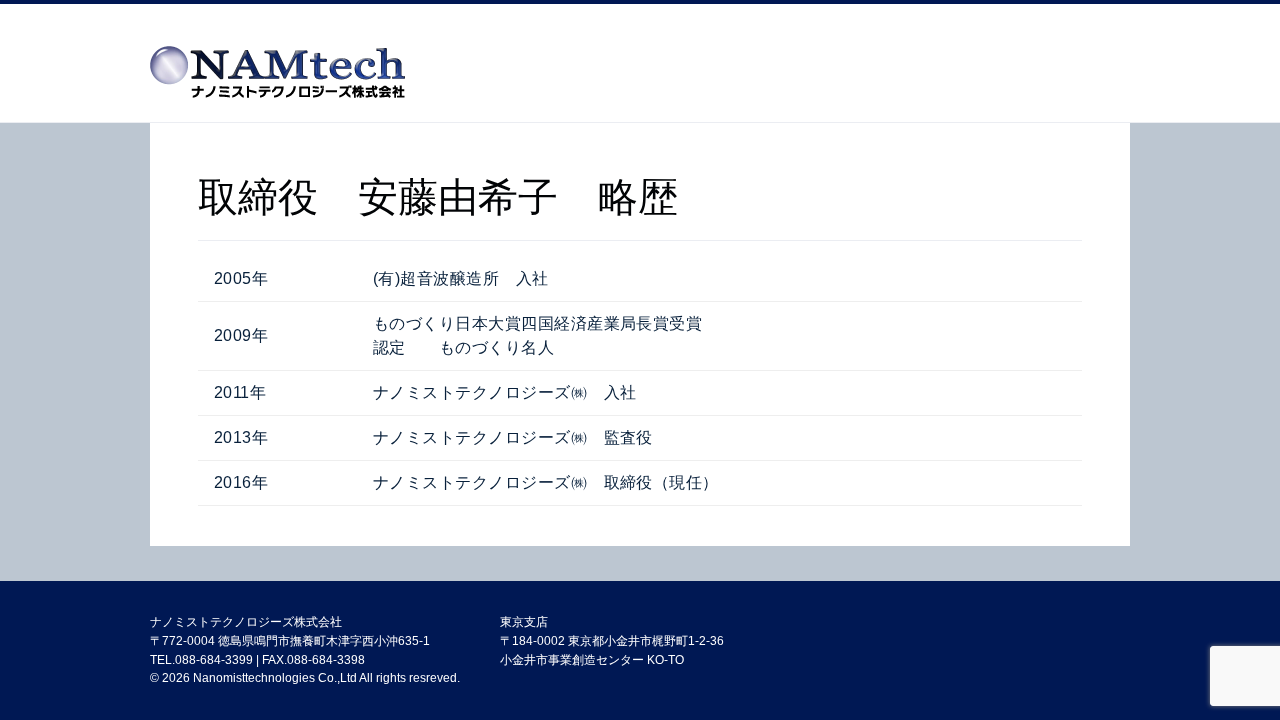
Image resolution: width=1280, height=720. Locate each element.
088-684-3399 (214, 660)
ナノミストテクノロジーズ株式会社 (246, 622)
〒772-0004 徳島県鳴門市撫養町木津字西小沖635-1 (290, 641)
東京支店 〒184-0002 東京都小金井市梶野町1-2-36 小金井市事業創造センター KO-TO (612, 640)
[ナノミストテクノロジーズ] (277, 76)
